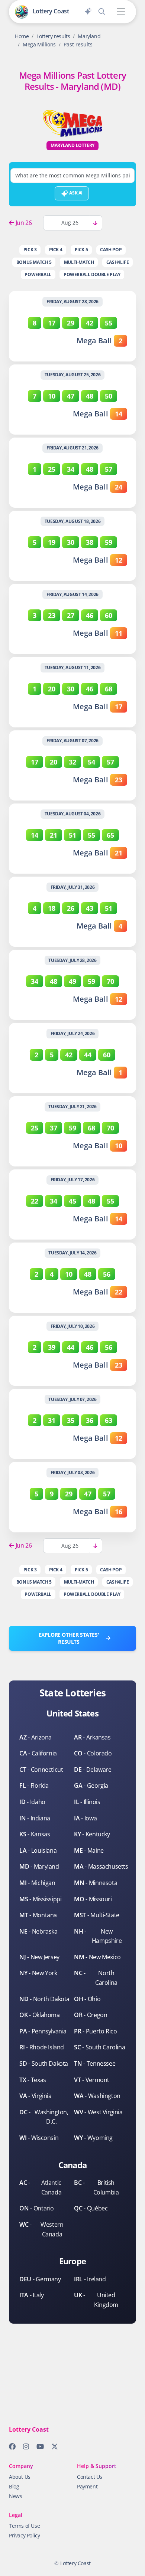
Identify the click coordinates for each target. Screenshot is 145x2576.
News (15, 2496)
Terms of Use (24, 2526)
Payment (87, 2486)
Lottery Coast (75, 2563)
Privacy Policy (24, 2535)
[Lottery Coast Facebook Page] (10, 2448)
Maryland (89, 36)
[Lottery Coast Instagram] (24, 2448)
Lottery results (53, 36)
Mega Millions (39, 44)
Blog (14, 2486)
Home (22, 36)
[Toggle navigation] (121, 12)
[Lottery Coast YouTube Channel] (38, 2448)
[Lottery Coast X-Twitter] (52, 2448)
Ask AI (75, 193)
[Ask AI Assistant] (88, 10)
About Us (20, 2477)
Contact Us (90, 2477)
